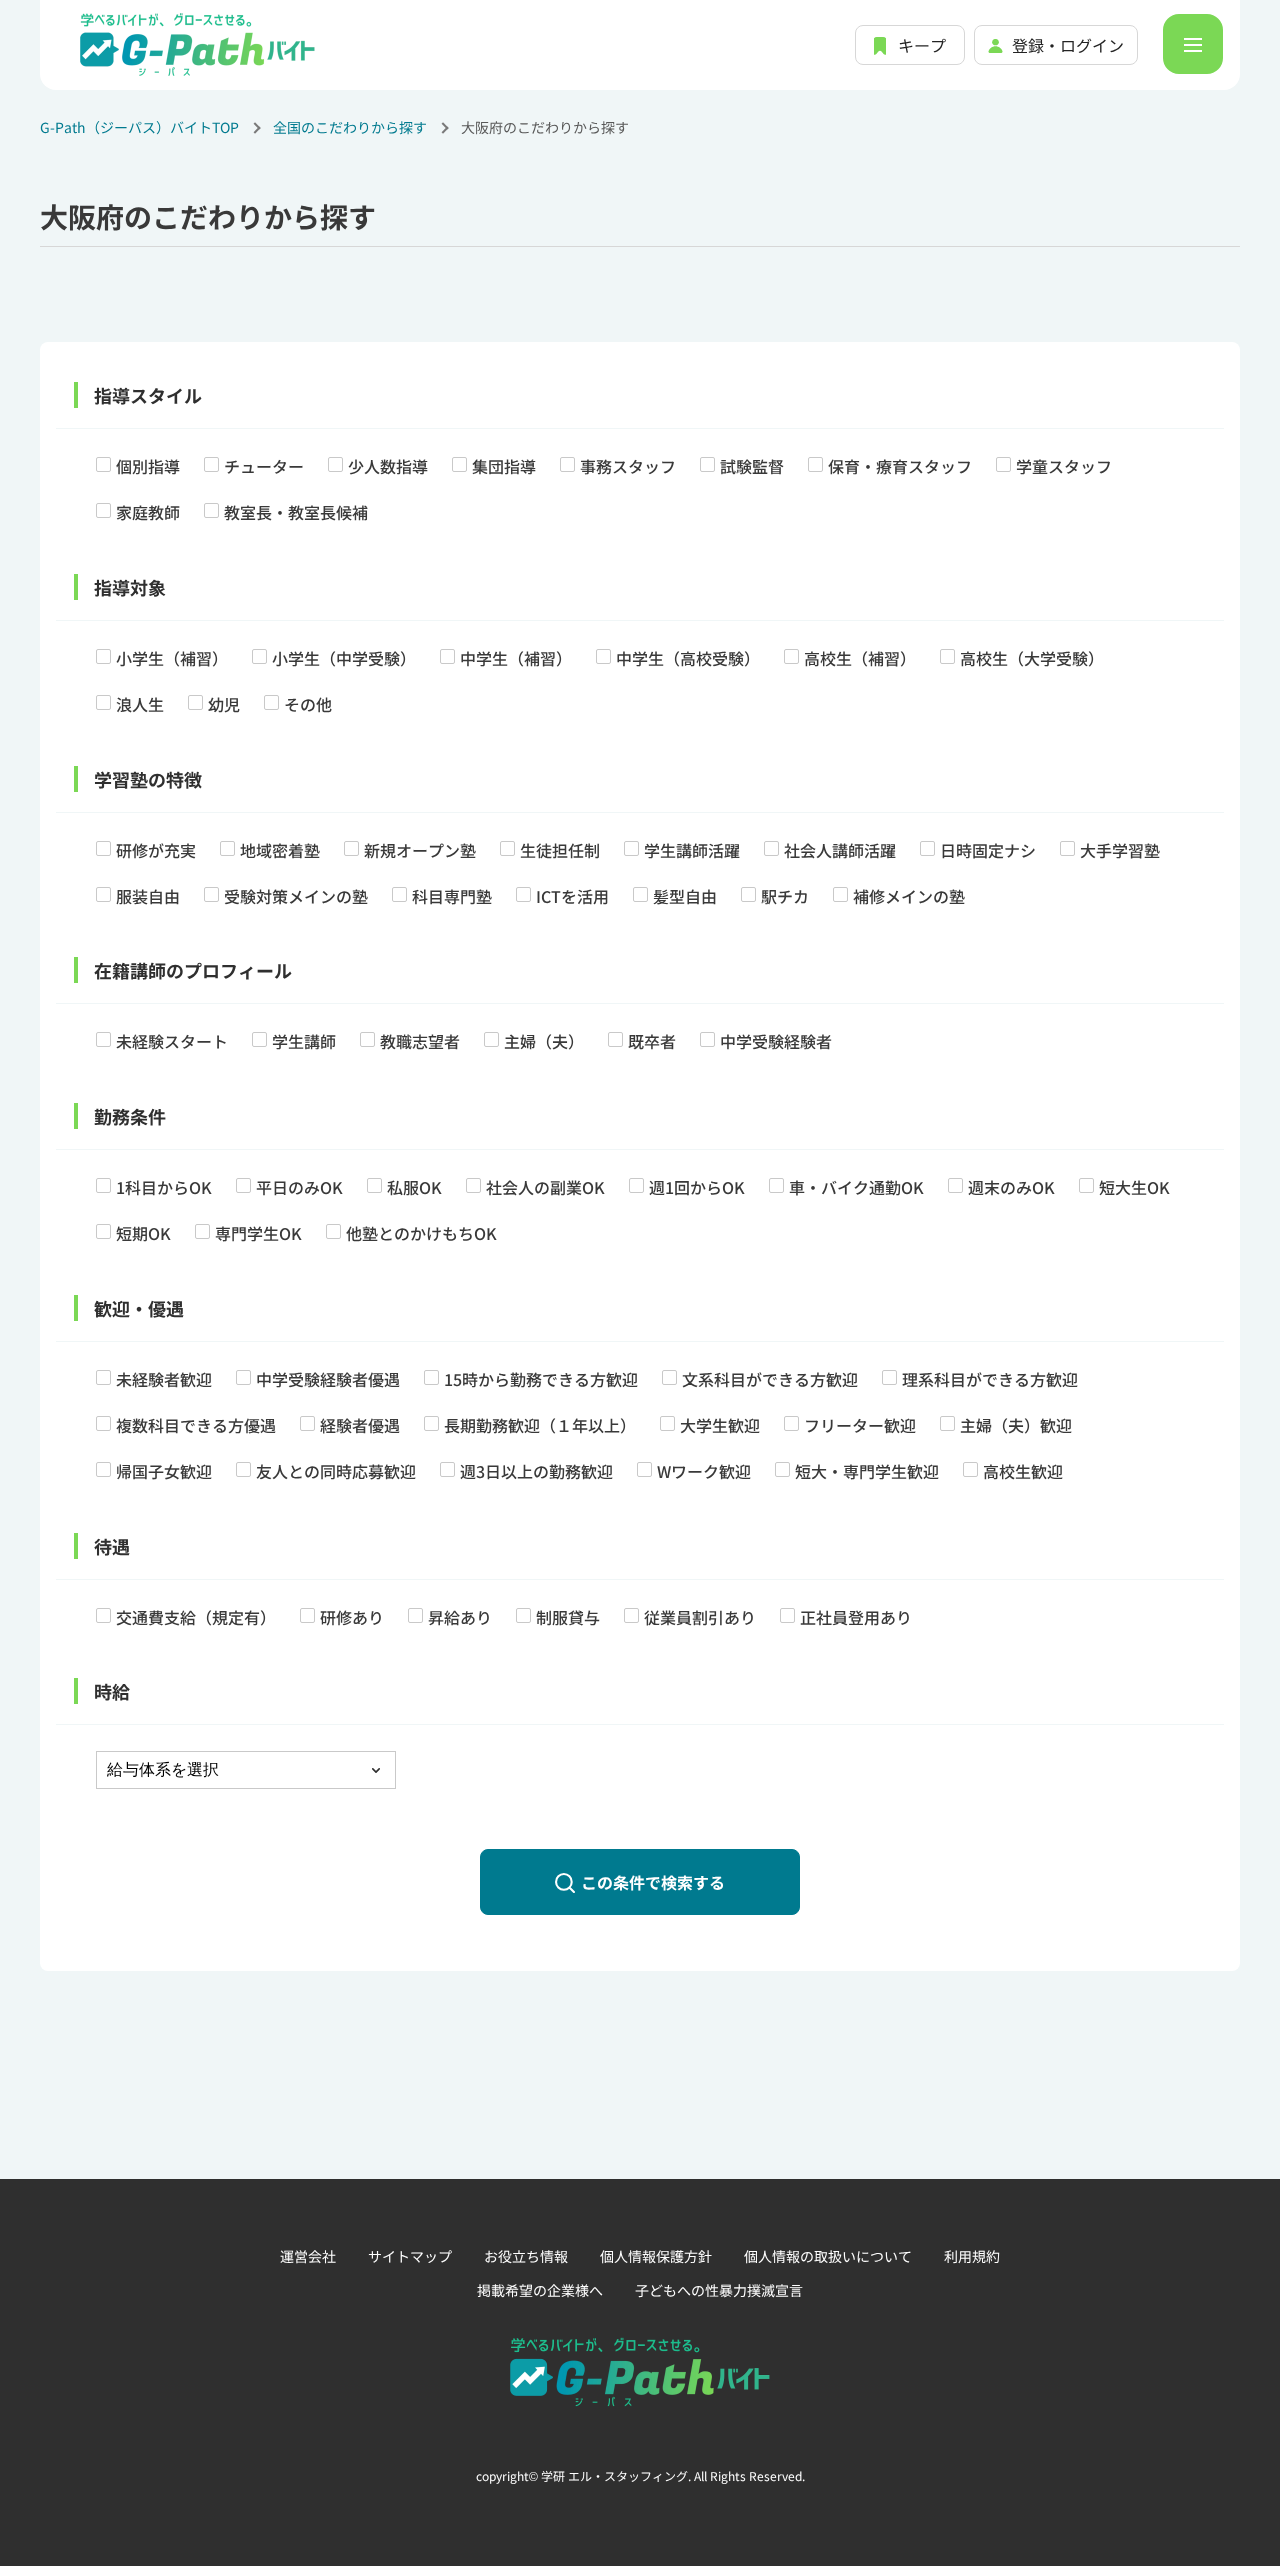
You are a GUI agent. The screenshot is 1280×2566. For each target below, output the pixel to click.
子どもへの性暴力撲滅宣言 (719, 2290)
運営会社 (308, 2256)
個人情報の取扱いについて (828, 2256)
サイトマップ (410, 2256)
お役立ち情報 (526, 2256)
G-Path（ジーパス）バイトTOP (139, 127)
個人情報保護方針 (656, 2256)
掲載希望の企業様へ (540, 2290)
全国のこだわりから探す (350, 127)
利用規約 (972, 2256)
